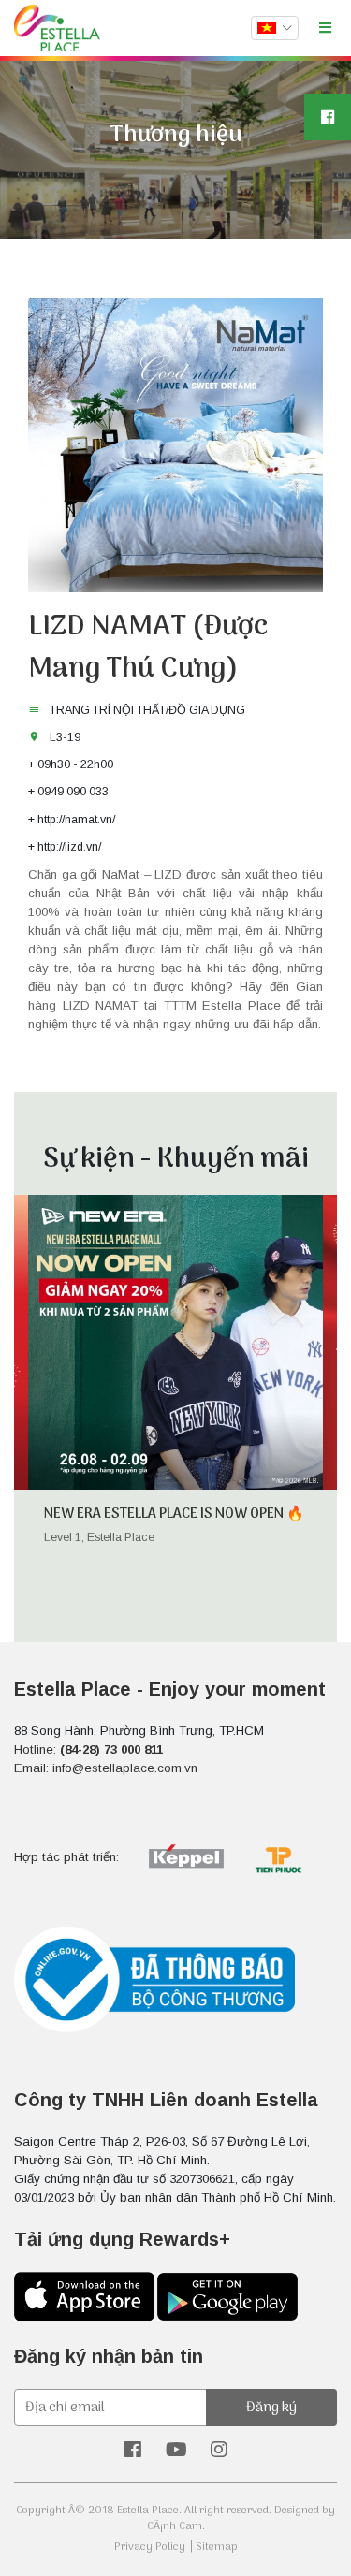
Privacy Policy (150, 2547)
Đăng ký (271, 2408)
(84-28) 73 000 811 (111, 1749)
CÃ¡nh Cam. (176, 2526)
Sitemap (217, 2547)
